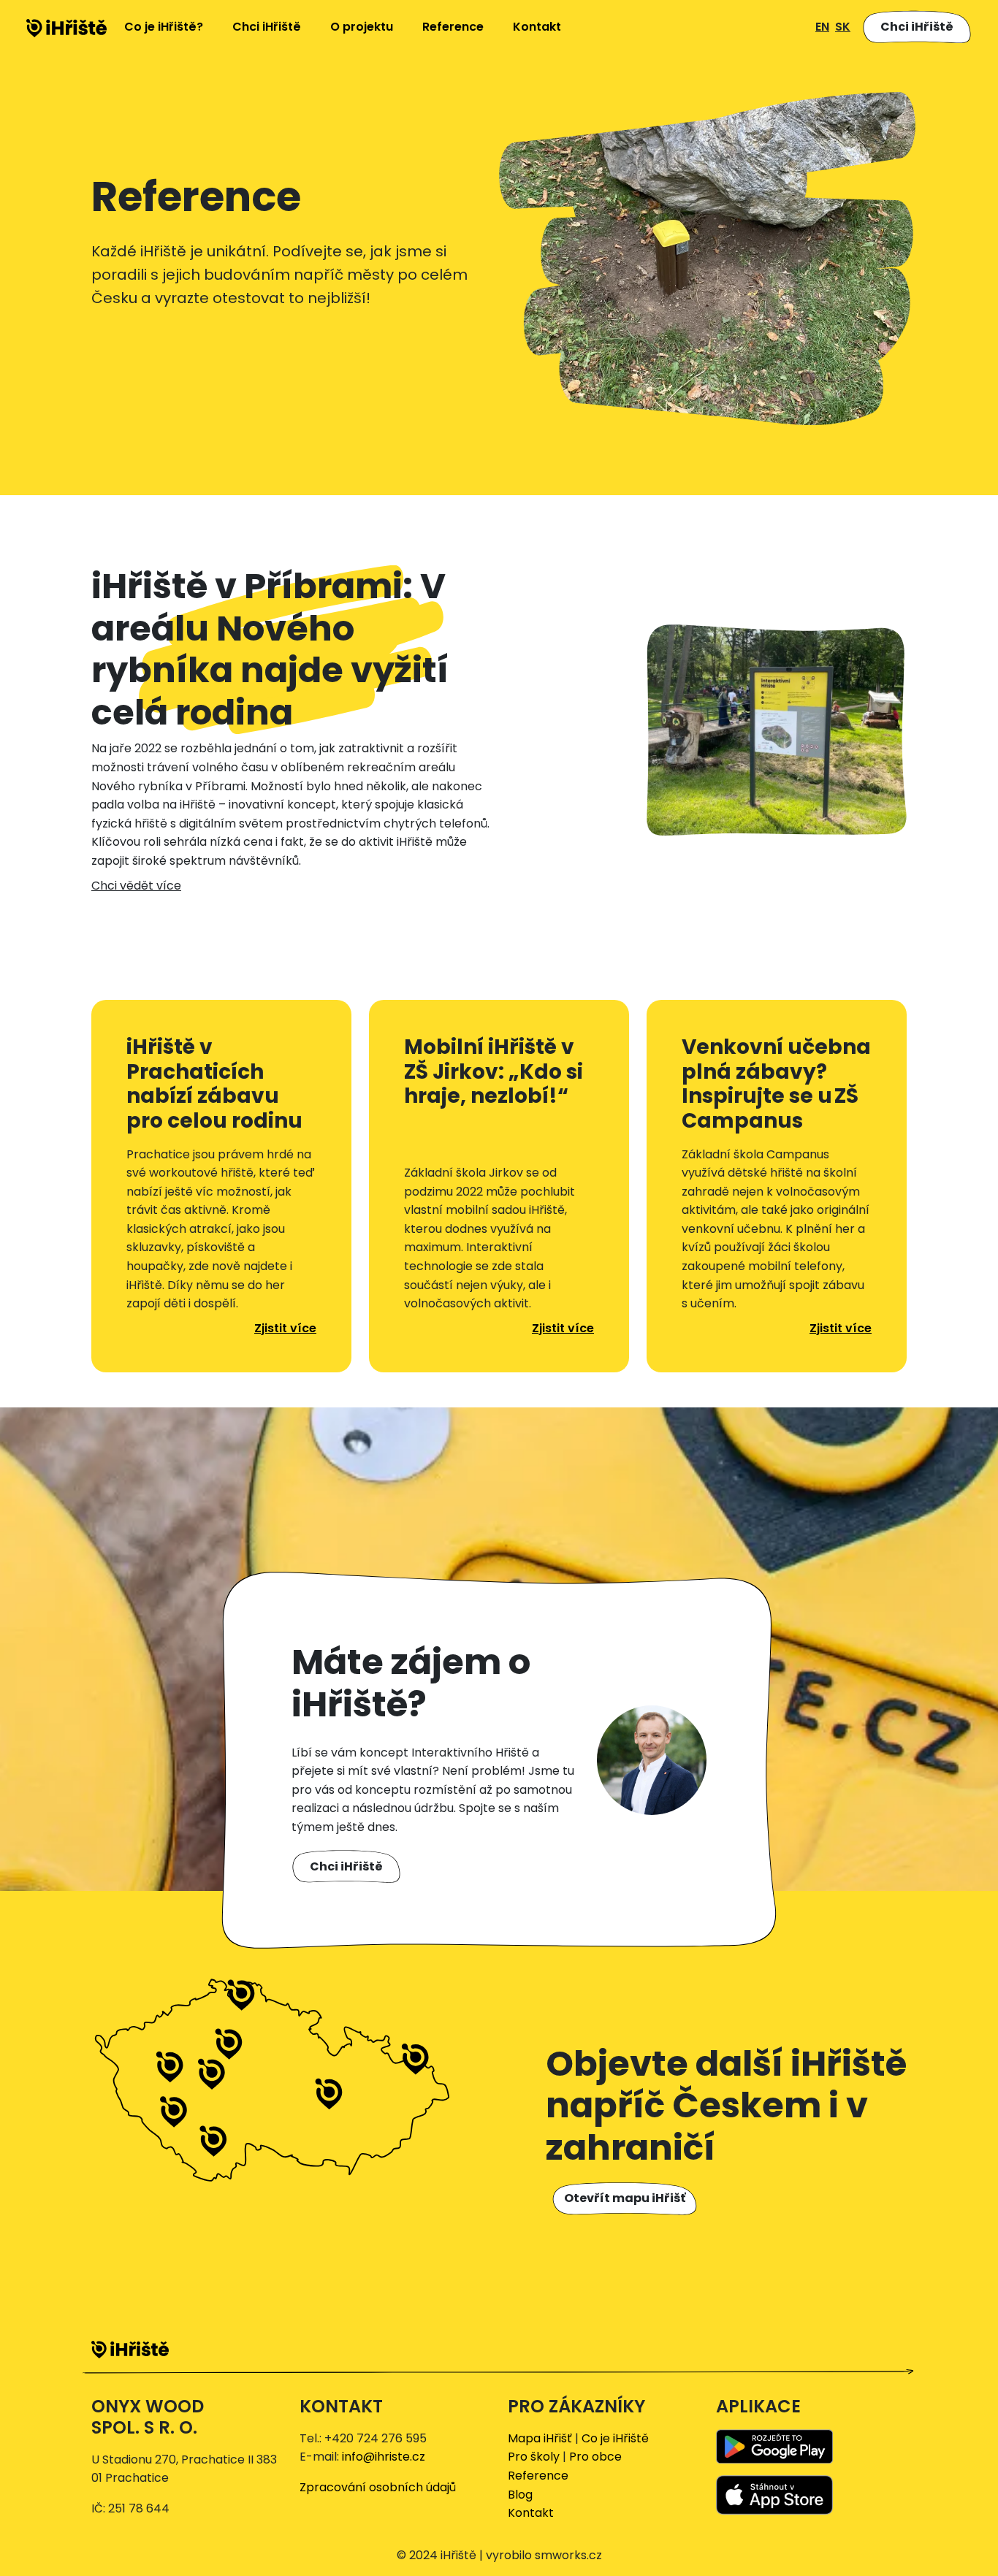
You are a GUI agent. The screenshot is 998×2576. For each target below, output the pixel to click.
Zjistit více (285, 1328)
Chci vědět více (136, 886)
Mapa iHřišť (540, 2438)
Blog (520, 2495)
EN (822, 27)
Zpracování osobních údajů (378, 2487)
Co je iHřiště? (164, 27)
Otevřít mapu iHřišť (625, 2198)
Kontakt (537, 27)
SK (843, 27)
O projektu (362, 27)
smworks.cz (568, 2555)
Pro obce (595, 2457)
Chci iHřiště (267, 27)
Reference (453, 27)
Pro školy (534, 2457)
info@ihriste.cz (384, 2457)
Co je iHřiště (615, 2438)
